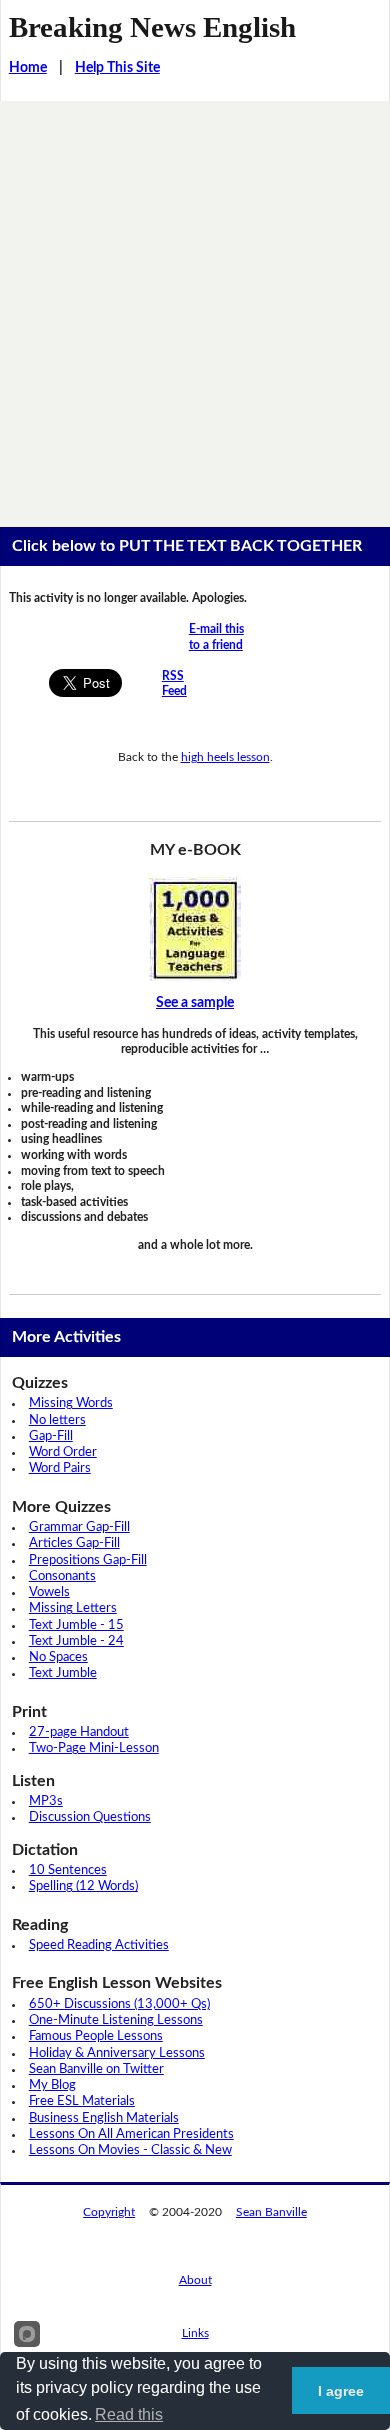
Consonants (62, 1576)
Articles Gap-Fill (74, 1543)
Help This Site (117, 68)
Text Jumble (63, 1673)
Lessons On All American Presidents (131, 2134)
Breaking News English (152, 27)
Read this (129, 2414)
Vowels (49, 1592)
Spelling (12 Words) (83, 1886)
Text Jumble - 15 (76, 1625)
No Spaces (58, 1657)
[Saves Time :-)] (195, 929)
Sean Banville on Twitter (96, 2069)
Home (28, 68)
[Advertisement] (195, 306)
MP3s (46, 1801)
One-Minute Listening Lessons (116, 2020)
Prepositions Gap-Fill (88, 1560)
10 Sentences (68, 1870)
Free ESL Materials (82, 2101)
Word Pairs (60, 1468)
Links (195, 2333)
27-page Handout (79, 1732)
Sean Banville (271, 2212)
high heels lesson (225, 757)
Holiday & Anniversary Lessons (117, 2053)
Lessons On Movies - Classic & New (130, 2150)
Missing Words (71, 1403)
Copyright (109, 2212)
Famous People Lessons (96, 2036)
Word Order (63, 1452)
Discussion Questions (90, 1817)
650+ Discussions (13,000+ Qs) (119, 2004)
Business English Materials (104, 2118)
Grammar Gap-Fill (79, 1527)
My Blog (52, 2085)
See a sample (195, 1003)
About (195, 2280)
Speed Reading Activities (99, 1945)
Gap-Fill (51, 1436)
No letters (57, 1420)
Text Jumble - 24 (76, 1641)
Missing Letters (73, 1608)
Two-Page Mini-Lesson (94, 1748)
